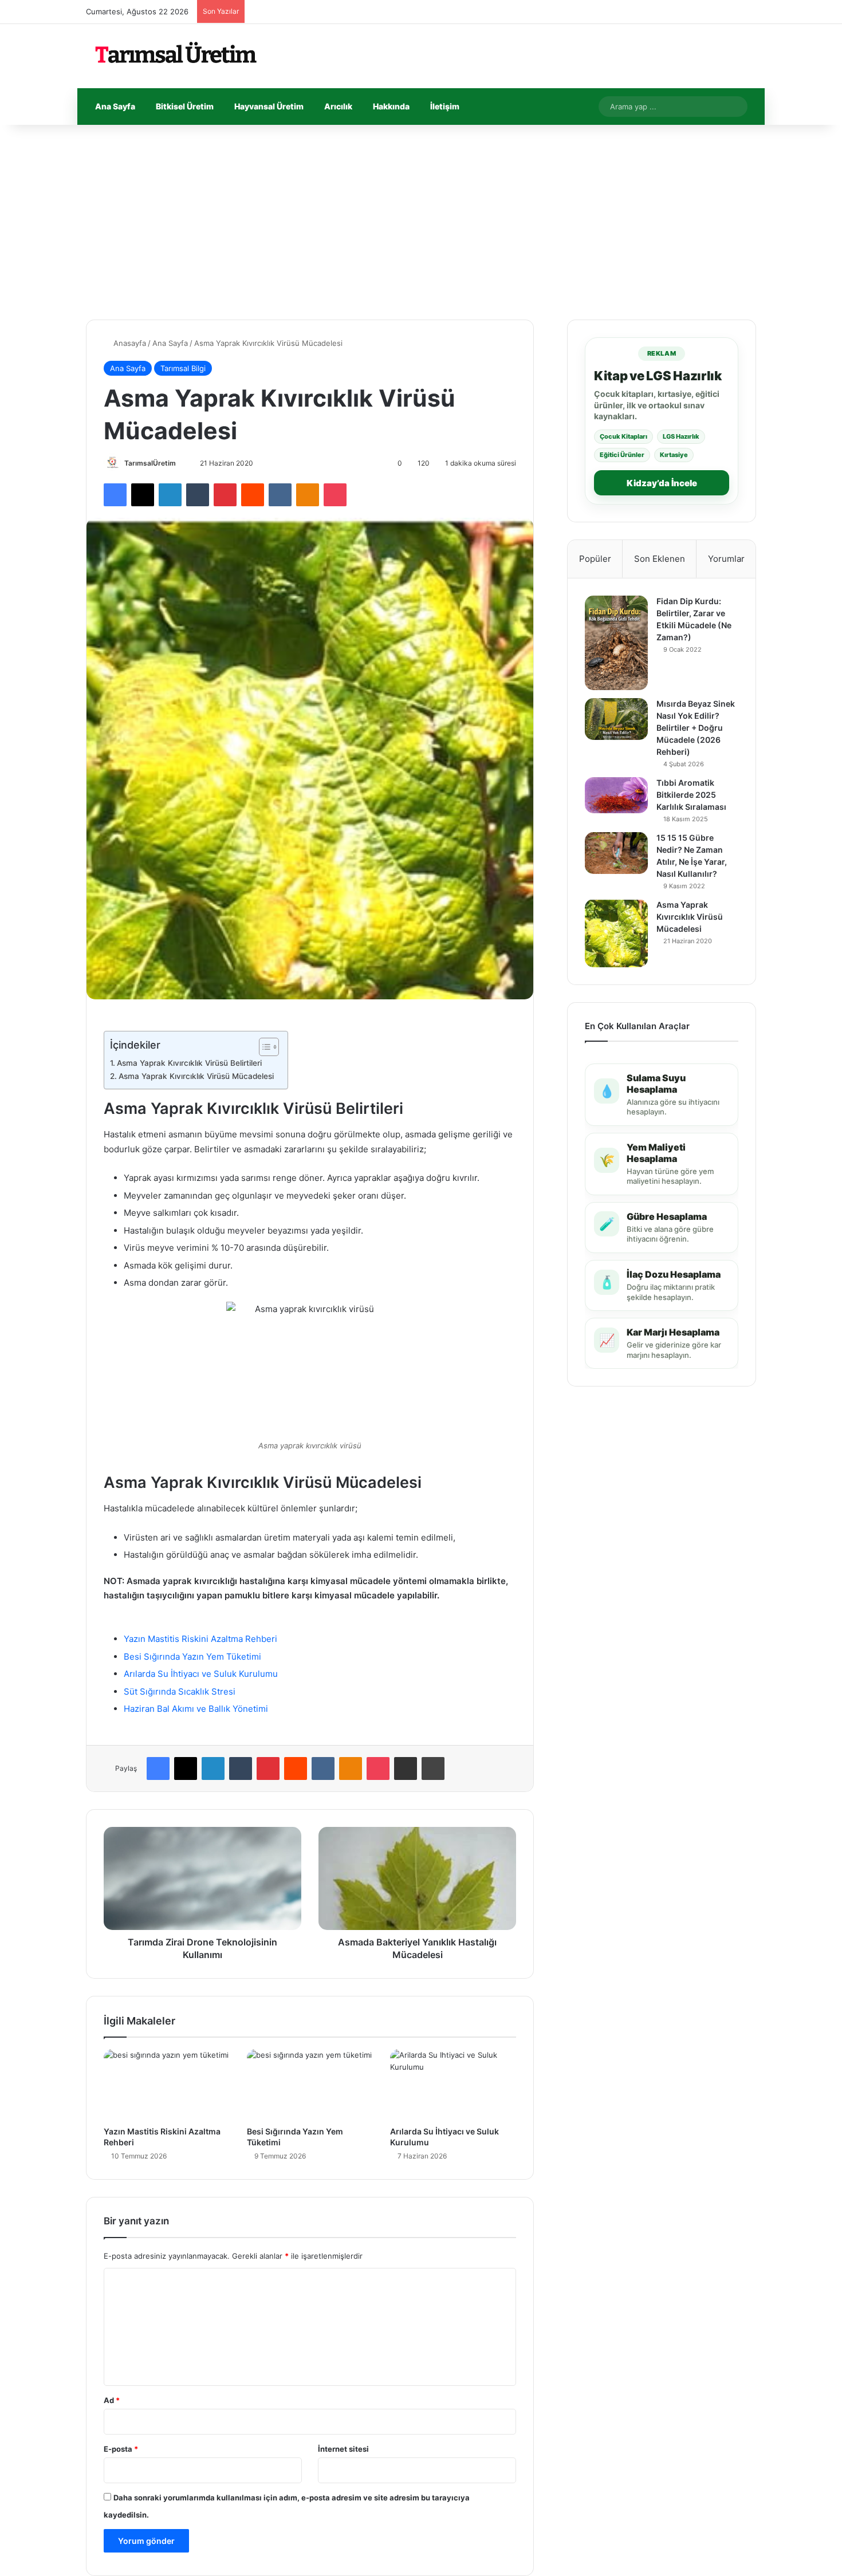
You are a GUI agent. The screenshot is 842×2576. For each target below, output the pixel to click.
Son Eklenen (660, 559)
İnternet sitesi (343, 2449)
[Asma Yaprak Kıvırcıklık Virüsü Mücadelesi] (616, 933)
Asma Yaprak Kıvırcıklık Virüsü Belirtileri (190, 1063)
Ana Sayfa (115, 106)
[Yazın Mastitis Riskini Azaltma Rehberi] (167, 2085)
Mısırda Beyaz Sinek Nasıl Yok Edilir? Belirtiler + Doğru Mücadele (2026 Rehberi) (696, 728)
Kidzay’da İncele (662, 483)
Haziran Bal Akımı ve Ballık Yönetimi (196, 1709)
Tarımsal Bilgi (183, 368)
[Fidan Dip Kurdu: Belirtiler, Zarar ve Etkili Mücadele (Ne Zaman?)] (616, 643)
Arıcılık (338, 106)
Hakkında (391, 106)
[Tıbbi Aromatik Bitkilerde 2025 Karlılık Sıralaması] (616, 795)
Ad (112, 2400)
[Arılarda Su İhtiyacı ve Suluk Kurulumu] (453, 2085)
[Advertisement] (421, 222)
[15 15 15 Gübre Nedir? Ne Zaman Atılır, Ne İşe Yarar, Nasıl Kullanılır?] (616, 853)
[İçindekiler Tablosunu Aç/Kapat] (263, 1047)
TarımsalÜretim (150, 463)
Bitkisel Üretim (185, 106)
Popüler (595, 559)
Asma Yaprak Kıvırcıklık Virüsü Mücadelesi (197, 1076)
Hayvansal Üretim (269, 106)
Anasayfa (129, 343)
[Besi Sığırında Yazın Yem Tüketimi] (310, 2085)
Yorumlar (726, 559)
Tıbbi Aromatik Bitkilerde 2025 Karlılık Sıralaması (691, 795)
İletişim (445, 106)
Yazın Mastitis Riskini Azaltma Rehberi (200, 1639)
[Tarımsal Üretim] (175, 56)
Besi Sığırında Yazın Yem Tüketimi (192, 1657)
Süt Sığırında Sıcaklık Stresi (180, 1691)
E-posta (121, 2449)
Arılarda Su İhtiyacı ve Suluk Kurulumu (201, 1674)
